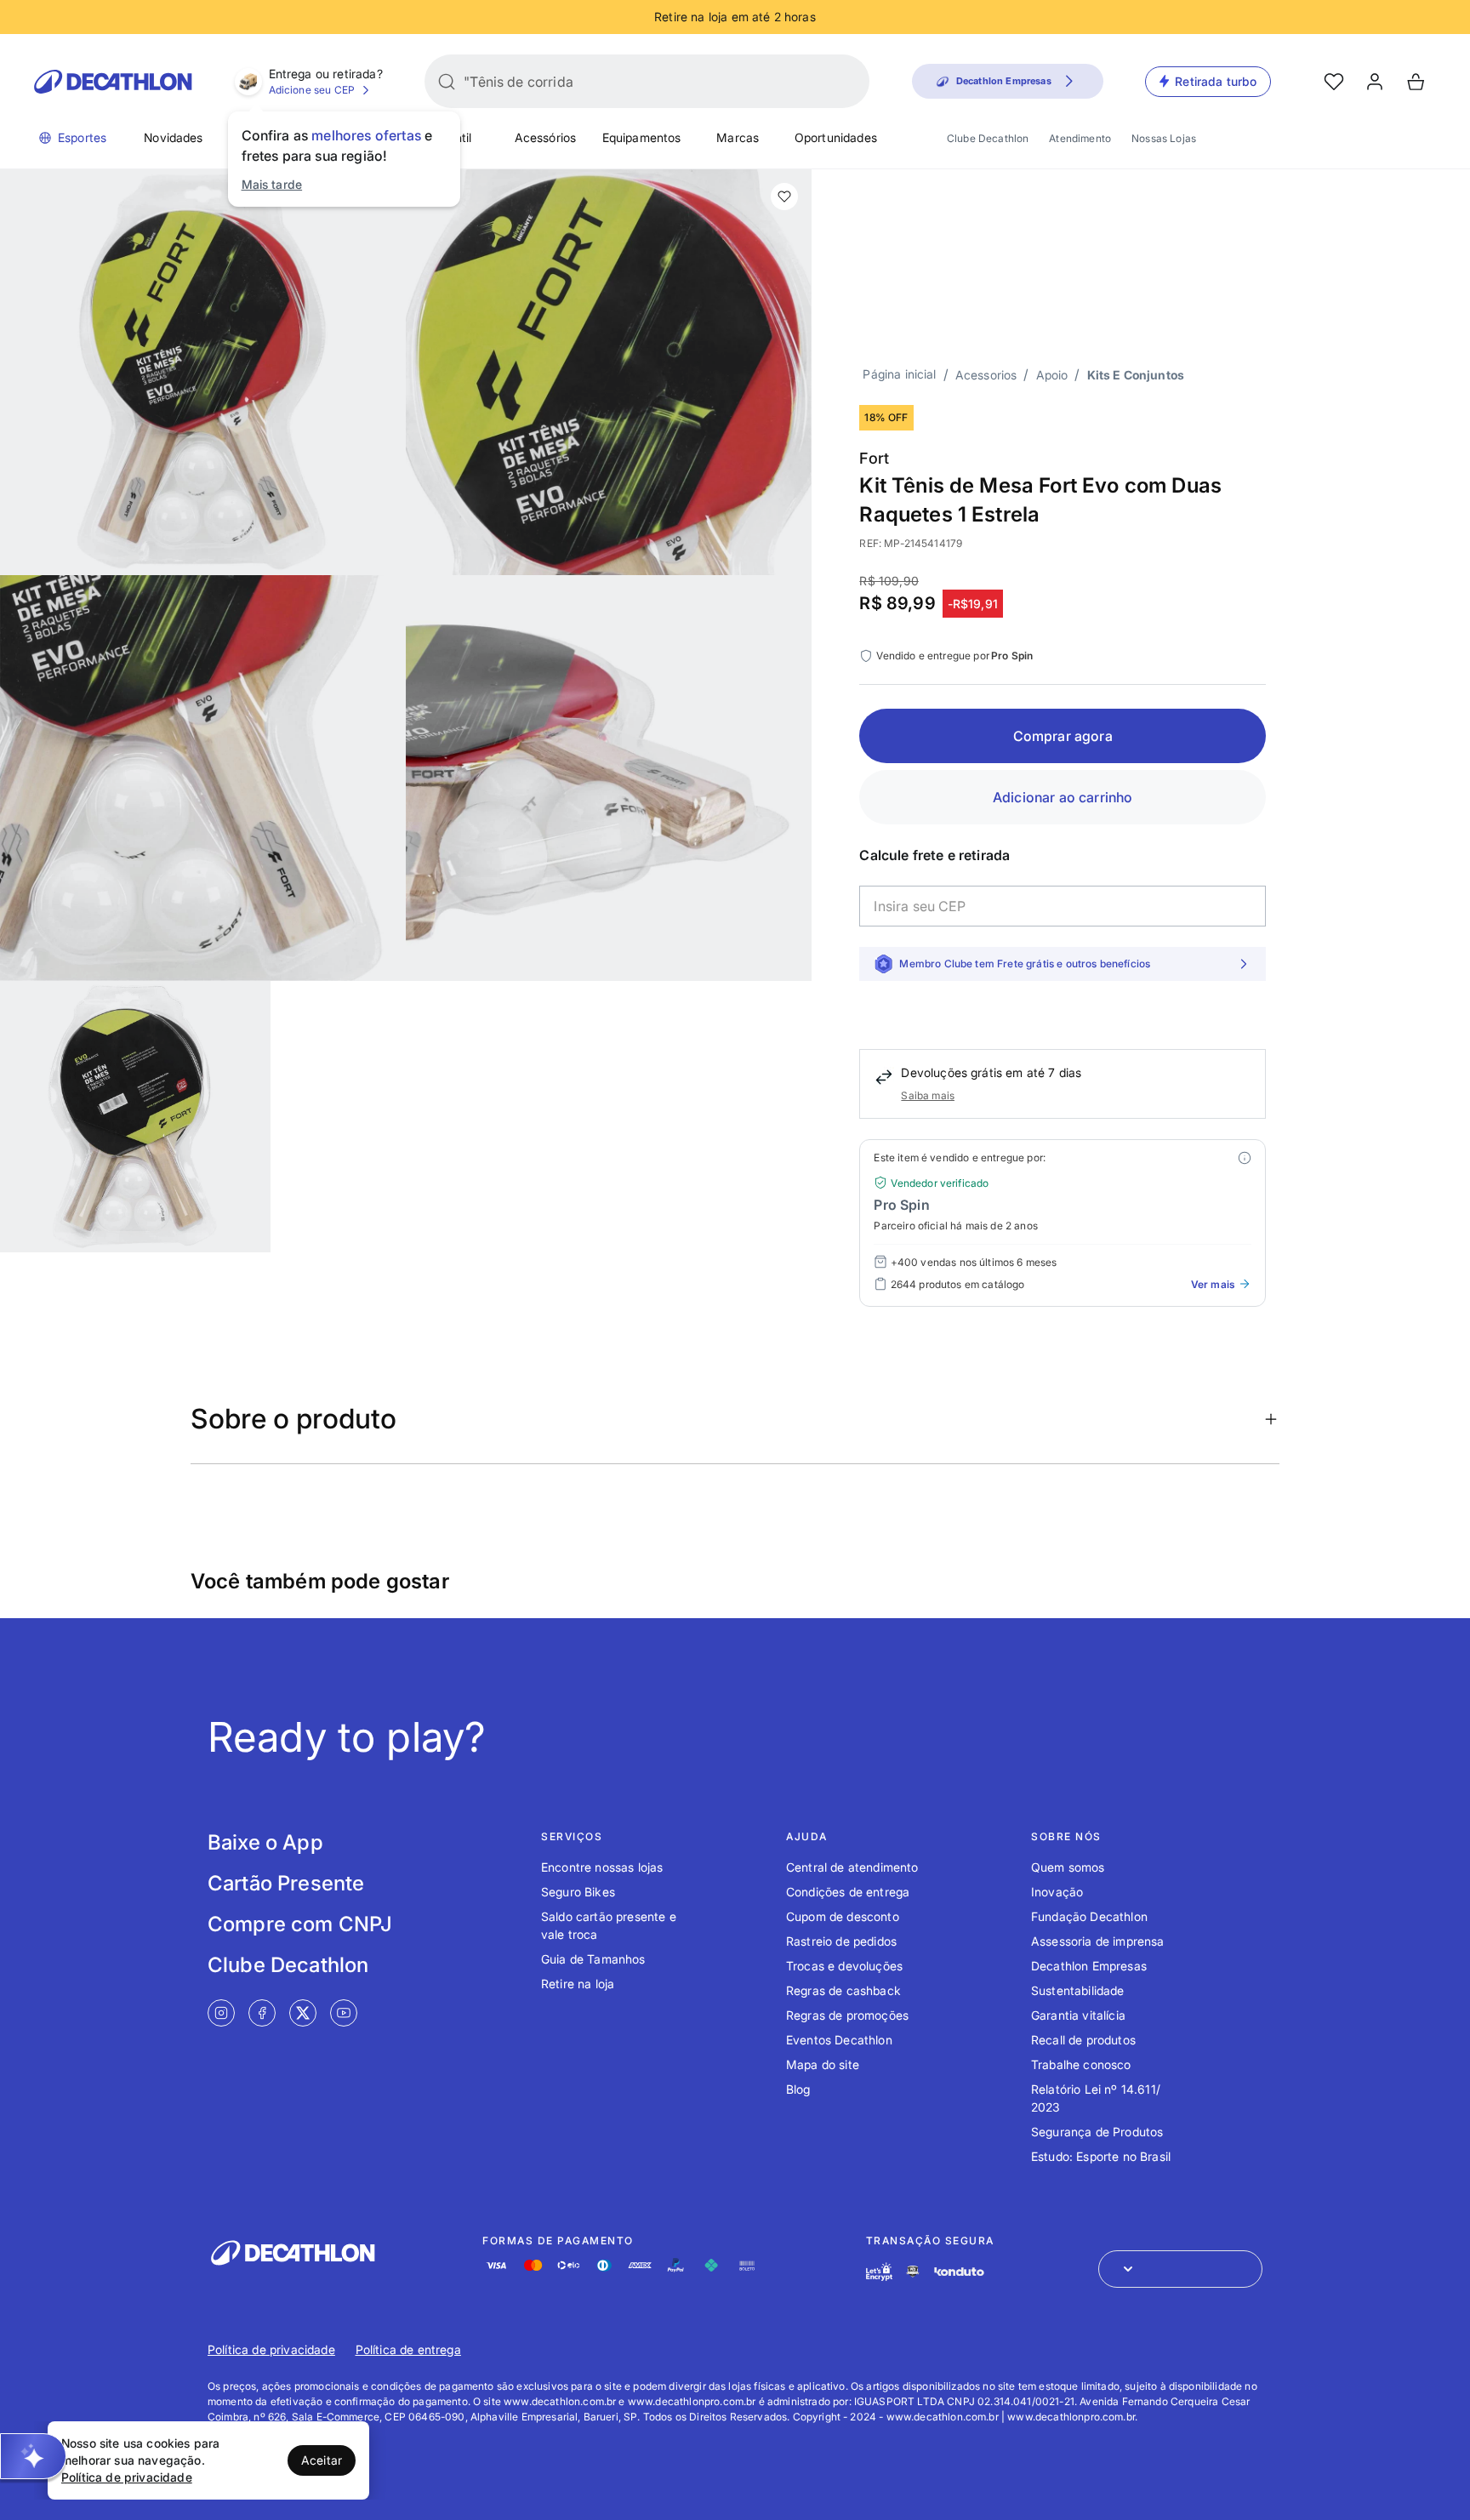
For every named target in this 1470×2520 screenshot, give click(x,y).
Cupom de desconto (843, 1916)
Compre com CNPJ (300, 1924)
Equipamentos (642, 137)
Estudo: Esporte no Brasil (1101, 2156)
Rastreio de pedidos (841, 1941)
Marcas (738, 137)
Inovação (1057, 1892)
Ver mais (1213, 1284)
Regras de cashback (843, 1990)
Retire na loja (578, 1984)
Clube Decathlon (988, 138)
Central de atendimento (852, 1867)
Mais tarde (272, 184)
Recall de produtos (1083, 2040)
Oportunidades (836, 137)
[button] (33, 2456)
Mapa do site (823, 2064)
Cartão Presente (286, 1883)
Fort (874, 458)
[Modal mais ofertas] (1245, 1158)
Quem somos (1068, 1867)
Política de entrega (408, 2349)
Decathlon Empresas (1089, 1966)
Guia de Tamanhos (593, 1959)
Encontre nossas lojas (602, 1867)
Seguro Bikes (578, 1892)
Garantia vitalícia (1078, 2015)
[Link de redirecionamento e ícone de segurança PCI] (913, 2271)
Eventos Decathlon (839, 2040)
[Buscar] (447, 82)
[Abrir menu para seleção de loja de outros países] (1180, 2269)
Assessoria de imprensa (1098, 1941)
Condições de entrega (848, 1892)
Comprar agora (1063, 736)
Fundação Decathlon (1089, 1916)
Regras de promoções (847, 2015)
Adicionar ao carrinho (1063, 797)
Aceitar (322, 2460)
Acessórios (546, 137)
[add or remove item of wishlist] (784, 197)
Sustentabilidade (1078, 1990)
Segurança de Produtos (1097, 2132)
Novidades (173, 137)
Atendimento (1080, 138)
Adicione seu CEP (312, 90)
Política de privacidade (271, 2349)
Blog (798, 2089)
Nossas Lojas (1164, 138)
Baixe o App (265, 1842)
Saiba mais (928, 1095)
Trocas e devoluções (844, 1966)
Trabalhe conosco (1081, 2064)
